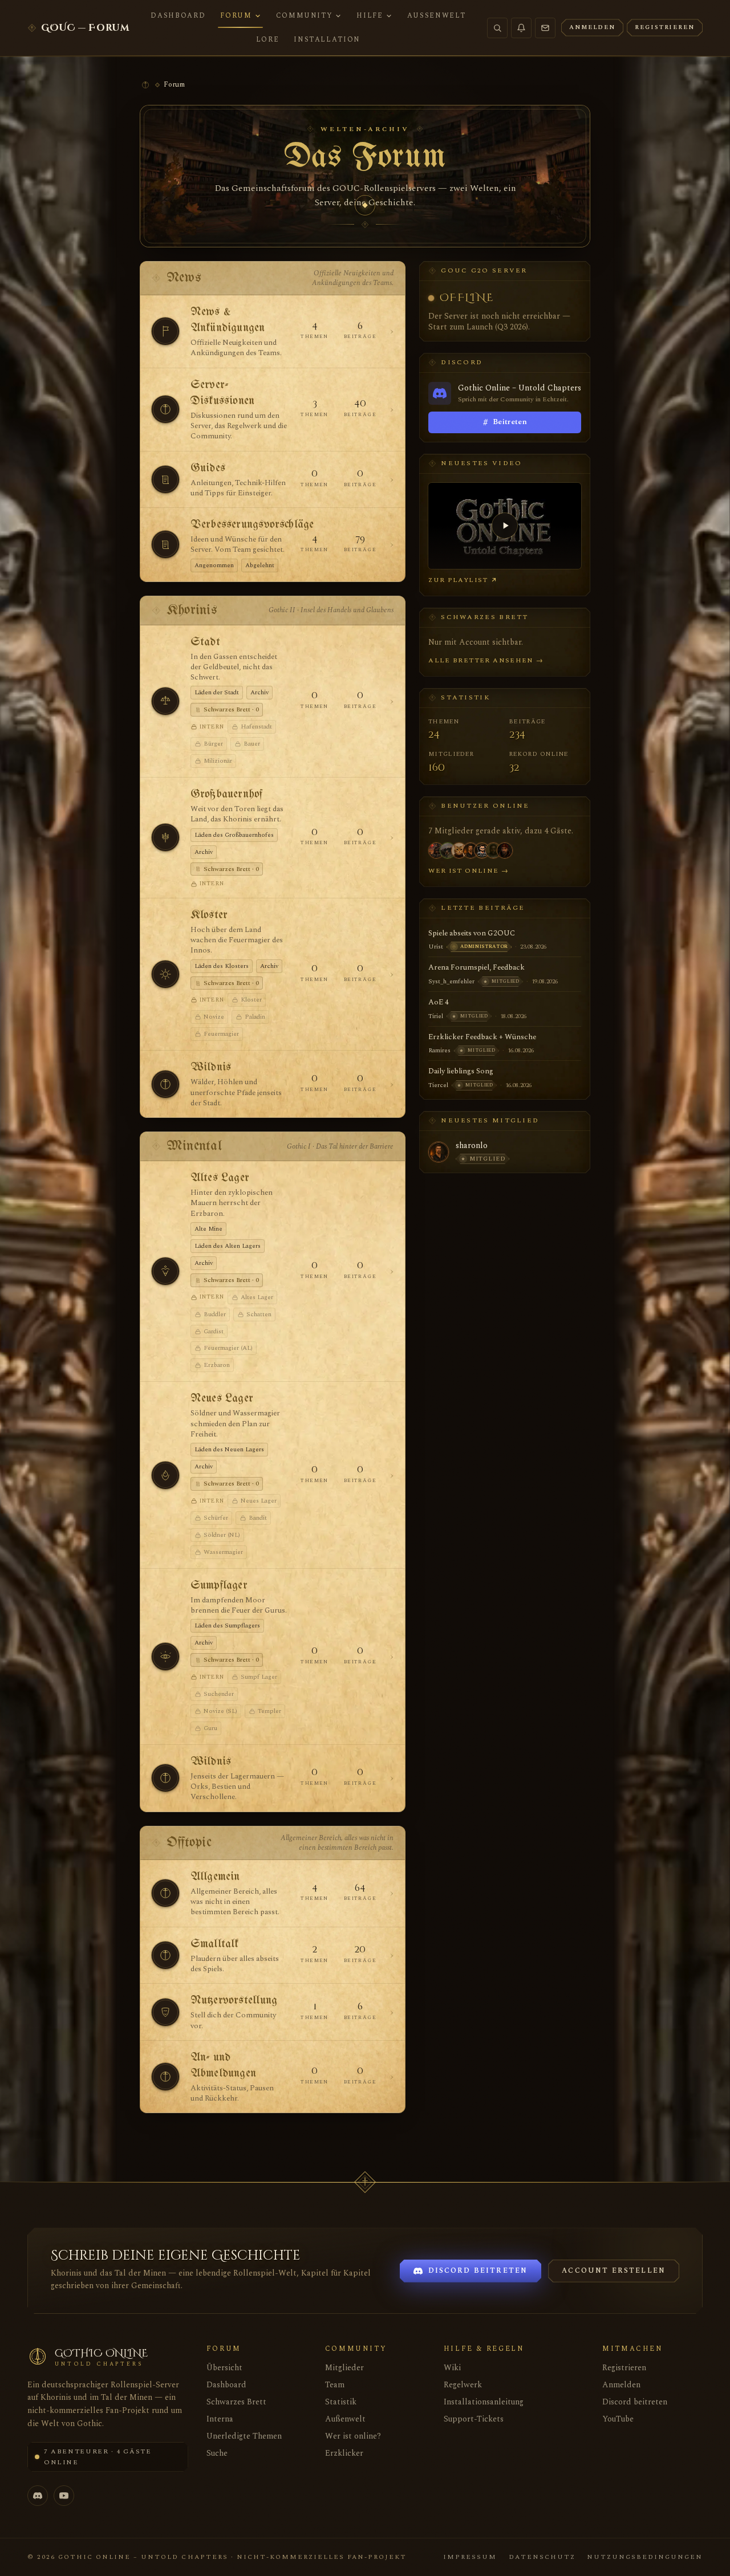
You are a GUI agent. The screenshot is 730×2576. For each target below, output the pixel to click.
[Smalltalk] (165, 1955)
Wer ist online (469, 871)
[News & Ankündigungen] (165, 331)
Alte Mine (208, 1229)
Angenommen (214, 565)
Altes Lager (220, 1178)
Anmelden (621, 2385)
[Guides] (165, 479)
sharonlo (472, 1146)
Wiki (452, 2368)
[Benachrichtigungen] (521, 28)
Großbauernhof (227, 794)
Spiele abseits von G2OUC (472, 933)
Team (335, 2385)
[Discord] (38, 2496)
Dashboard (178, 15)
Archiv (259, 692)
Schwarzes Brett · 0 (231, 709)
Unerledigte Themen (244, 2436)
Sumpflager (219, 1586)
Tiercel (438, 1085)
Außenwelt (437, 15)
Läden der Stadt (217, 692)
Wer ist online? (353, 2436)
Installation (327, 39)
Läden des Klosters (222, 966)
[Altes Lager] (165, 1271)
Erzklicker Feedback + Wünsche (482, 1037)
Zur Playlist (458, 580)
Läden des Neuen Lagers (229, 1449)
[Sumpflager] (165, 1657)
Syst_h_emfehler (451, 981)
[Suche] (497, 28)
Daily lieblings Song (461, 1071)
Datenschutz (542, 2557)
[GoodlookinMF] (448, 850)
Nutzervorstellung (234, 2001)
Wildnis (211, 1067)
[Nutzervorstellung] (165, 2012)
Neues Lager (222, 1399)
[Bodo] (482, 850)
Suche (217, 2453)
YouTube (618, 2419)
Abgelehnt (260, 565)
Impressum (470, 2557)
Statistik (341, 2402)
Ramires (439, 1050)
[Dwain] (436, 850)
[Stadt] (165, 701)
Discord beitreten (635, 2402)
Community (305, 15)
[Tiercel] (459, 850)
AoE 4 (439, 1002)
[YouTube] (64, 2496)
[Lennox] (471, 850)
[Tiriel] (493, 850)
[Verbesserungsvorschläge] (165, 544)
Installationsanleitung (484, 2402)
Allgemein (215, 1877)
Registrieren (624, 2368)
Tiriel (436, 1016)
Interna (220, 2419)
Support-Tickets (474, 2419)
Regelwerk (463, 2385)
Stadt (205, 642)
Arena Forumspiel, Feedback (476, 967)
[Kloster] (165, 974)
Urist (436, 947)
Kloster (209, 915)
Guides (208, 468)
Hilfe (370, 15)
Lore (268, 39)
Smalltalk (215, 1944)
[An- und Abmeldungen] (165, 2077)
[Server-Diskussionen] (165, 409)
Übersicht (224, 2368)
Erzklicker (344, 2453)
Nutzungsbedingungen (645, 2557)
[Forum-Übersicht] (145, 85)
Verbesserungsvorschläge (252, 525)
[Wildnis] (165, 1084)
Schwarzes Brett (236, 2402)
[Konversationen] (545, 28)
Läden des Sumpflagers (227, 1625)
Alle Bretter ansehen (486, 660)
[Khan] (505, 850)
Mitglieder (344, 2368)
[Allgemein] (165, 1893)
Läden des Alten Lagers (228, 1246)
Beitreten (505, 422)
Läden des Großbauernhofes (234, 835)
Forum (236, 15)
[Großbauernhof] (165, 837)
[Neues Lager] (165, 1475)
